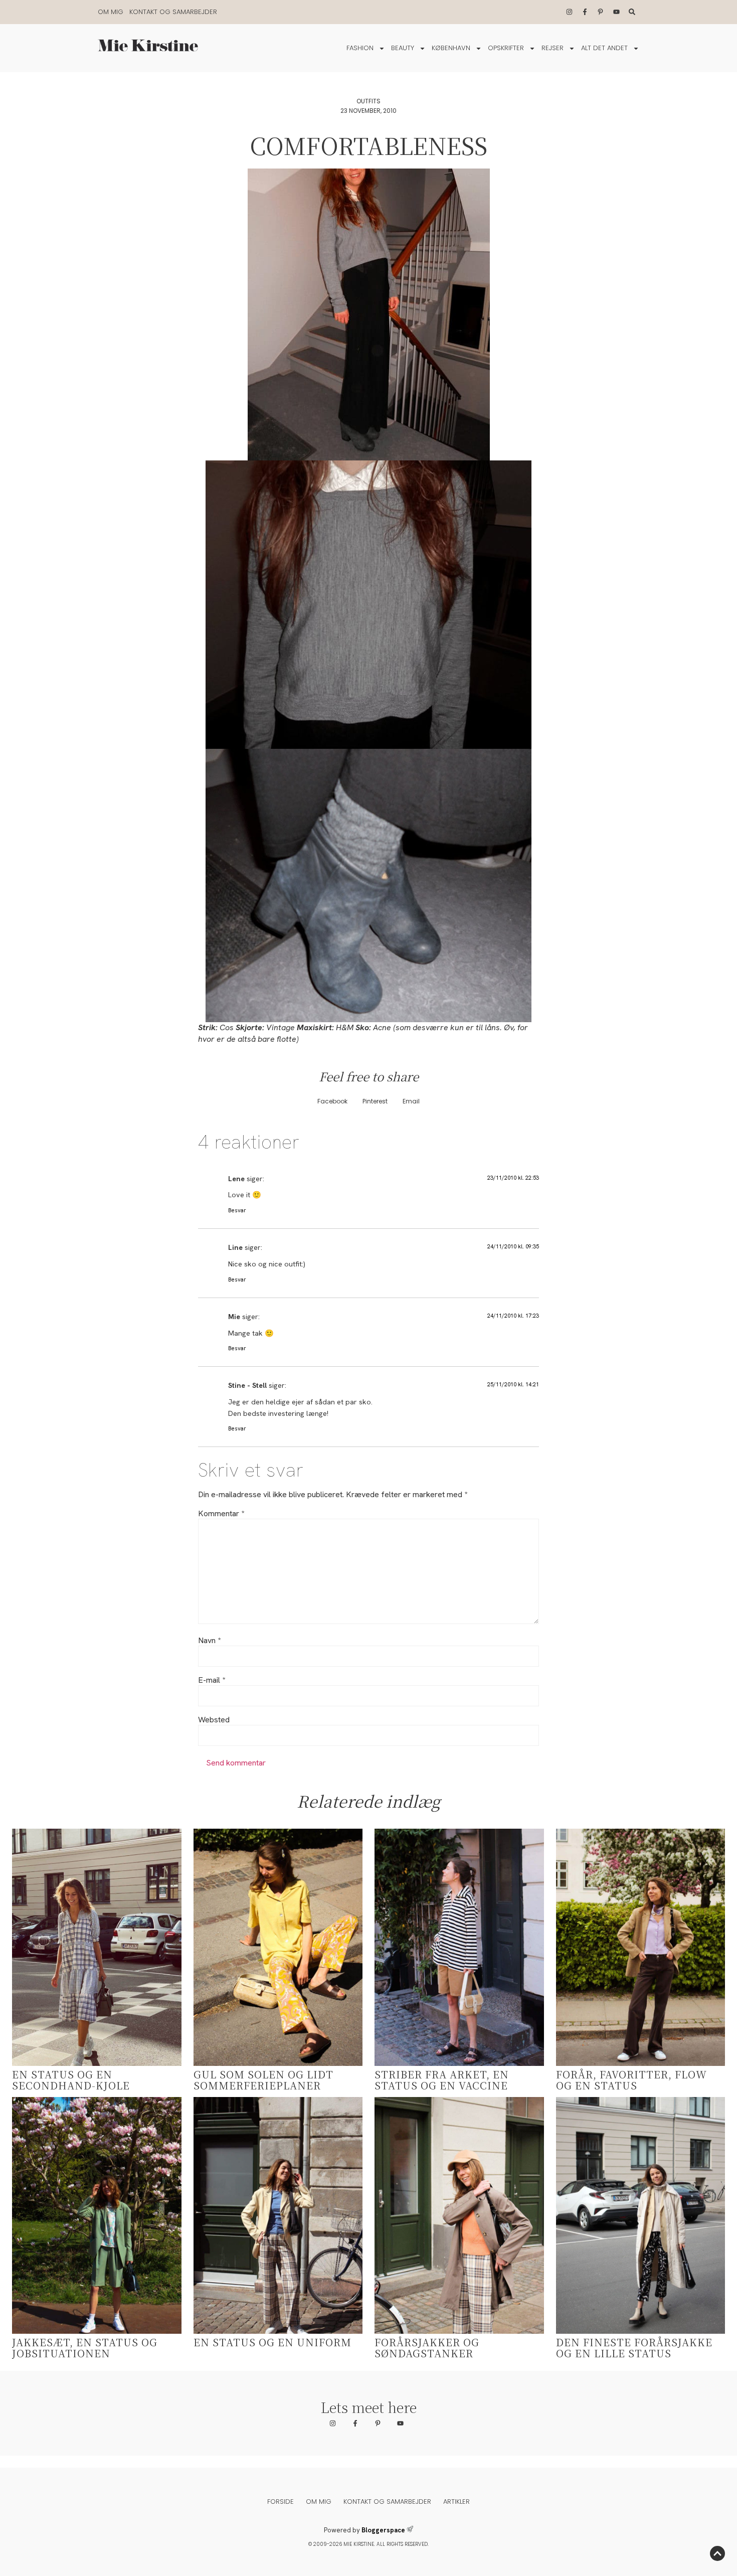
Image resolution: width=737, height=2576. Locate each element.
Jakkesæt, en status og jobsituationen (85, 2348)
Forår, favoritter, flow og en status (631, 2080)
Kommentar (221, 1514)
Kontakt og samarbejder (173, 12)
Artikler (456, 2502)
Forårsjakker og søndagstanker (427, 2348)
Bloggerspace (383, 2530)
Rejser (552, 48)
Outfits (368, 101)
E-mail (212, 1680)
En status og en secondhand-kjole (71, 2080)
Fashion (360, 48)
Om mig (111, 12)
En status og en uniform (272, 2342)
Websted (214, 1720)
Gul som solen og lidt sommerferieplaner (263, 2080)
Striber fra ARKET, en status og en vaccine (442, 2080)
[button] (332, 1102)
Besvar (237, 1210)
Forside (281, 2502)
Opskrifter (506, 48)
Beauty (403, 48)
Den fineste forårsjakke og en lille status (634, 2348)
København (451, 48)
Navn (209, 1641)
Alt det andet (604, 48)
